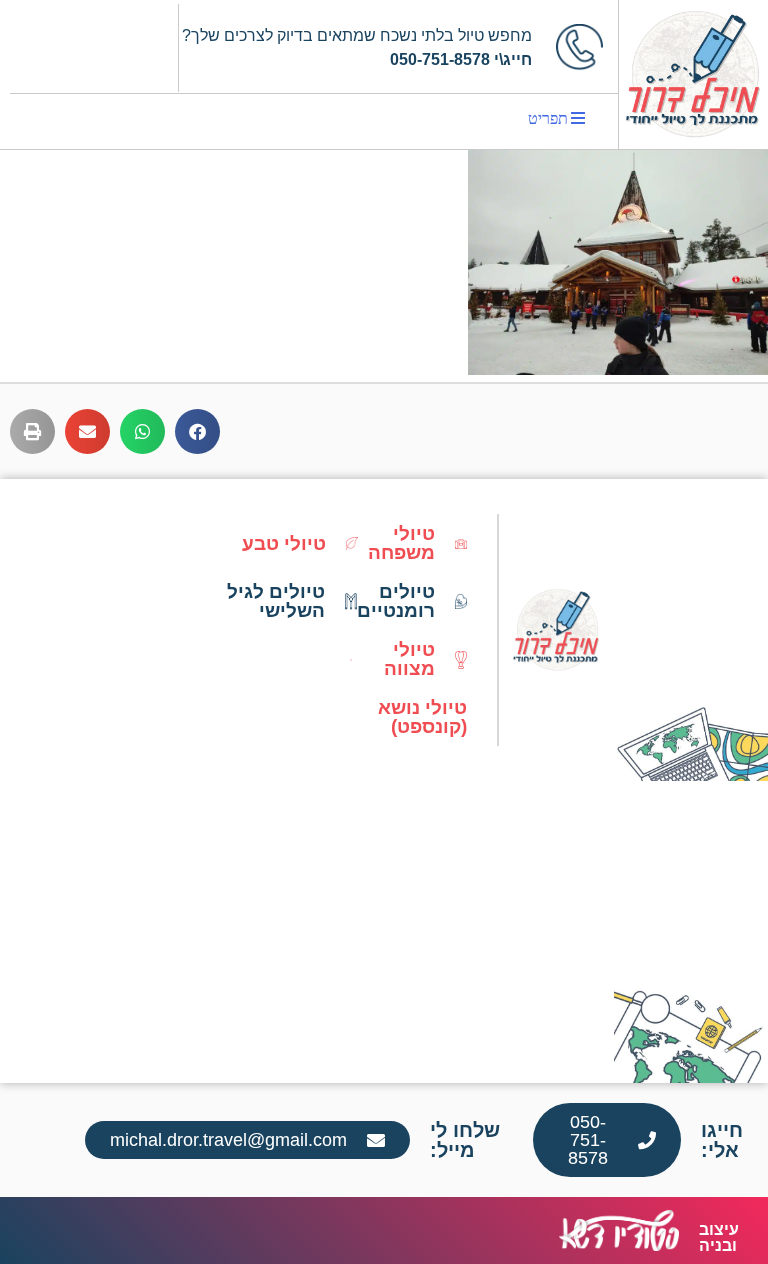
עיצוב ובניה (719, 1237)
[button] (197, 431)
